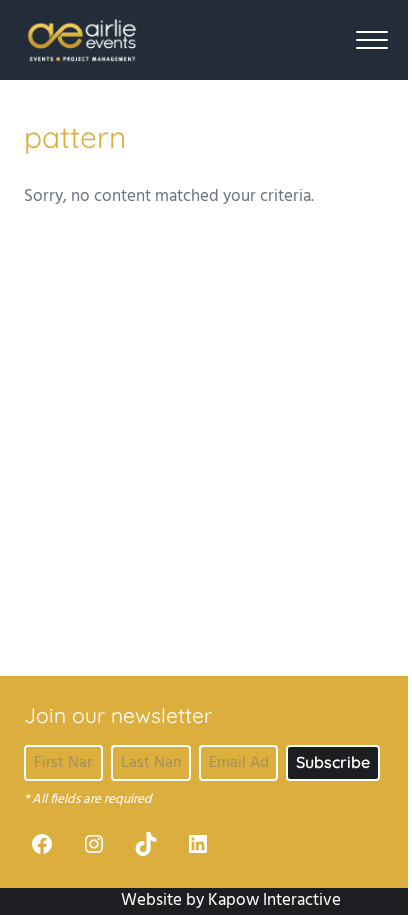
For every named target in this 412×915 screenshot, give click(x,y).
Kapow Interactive (274, 900)
